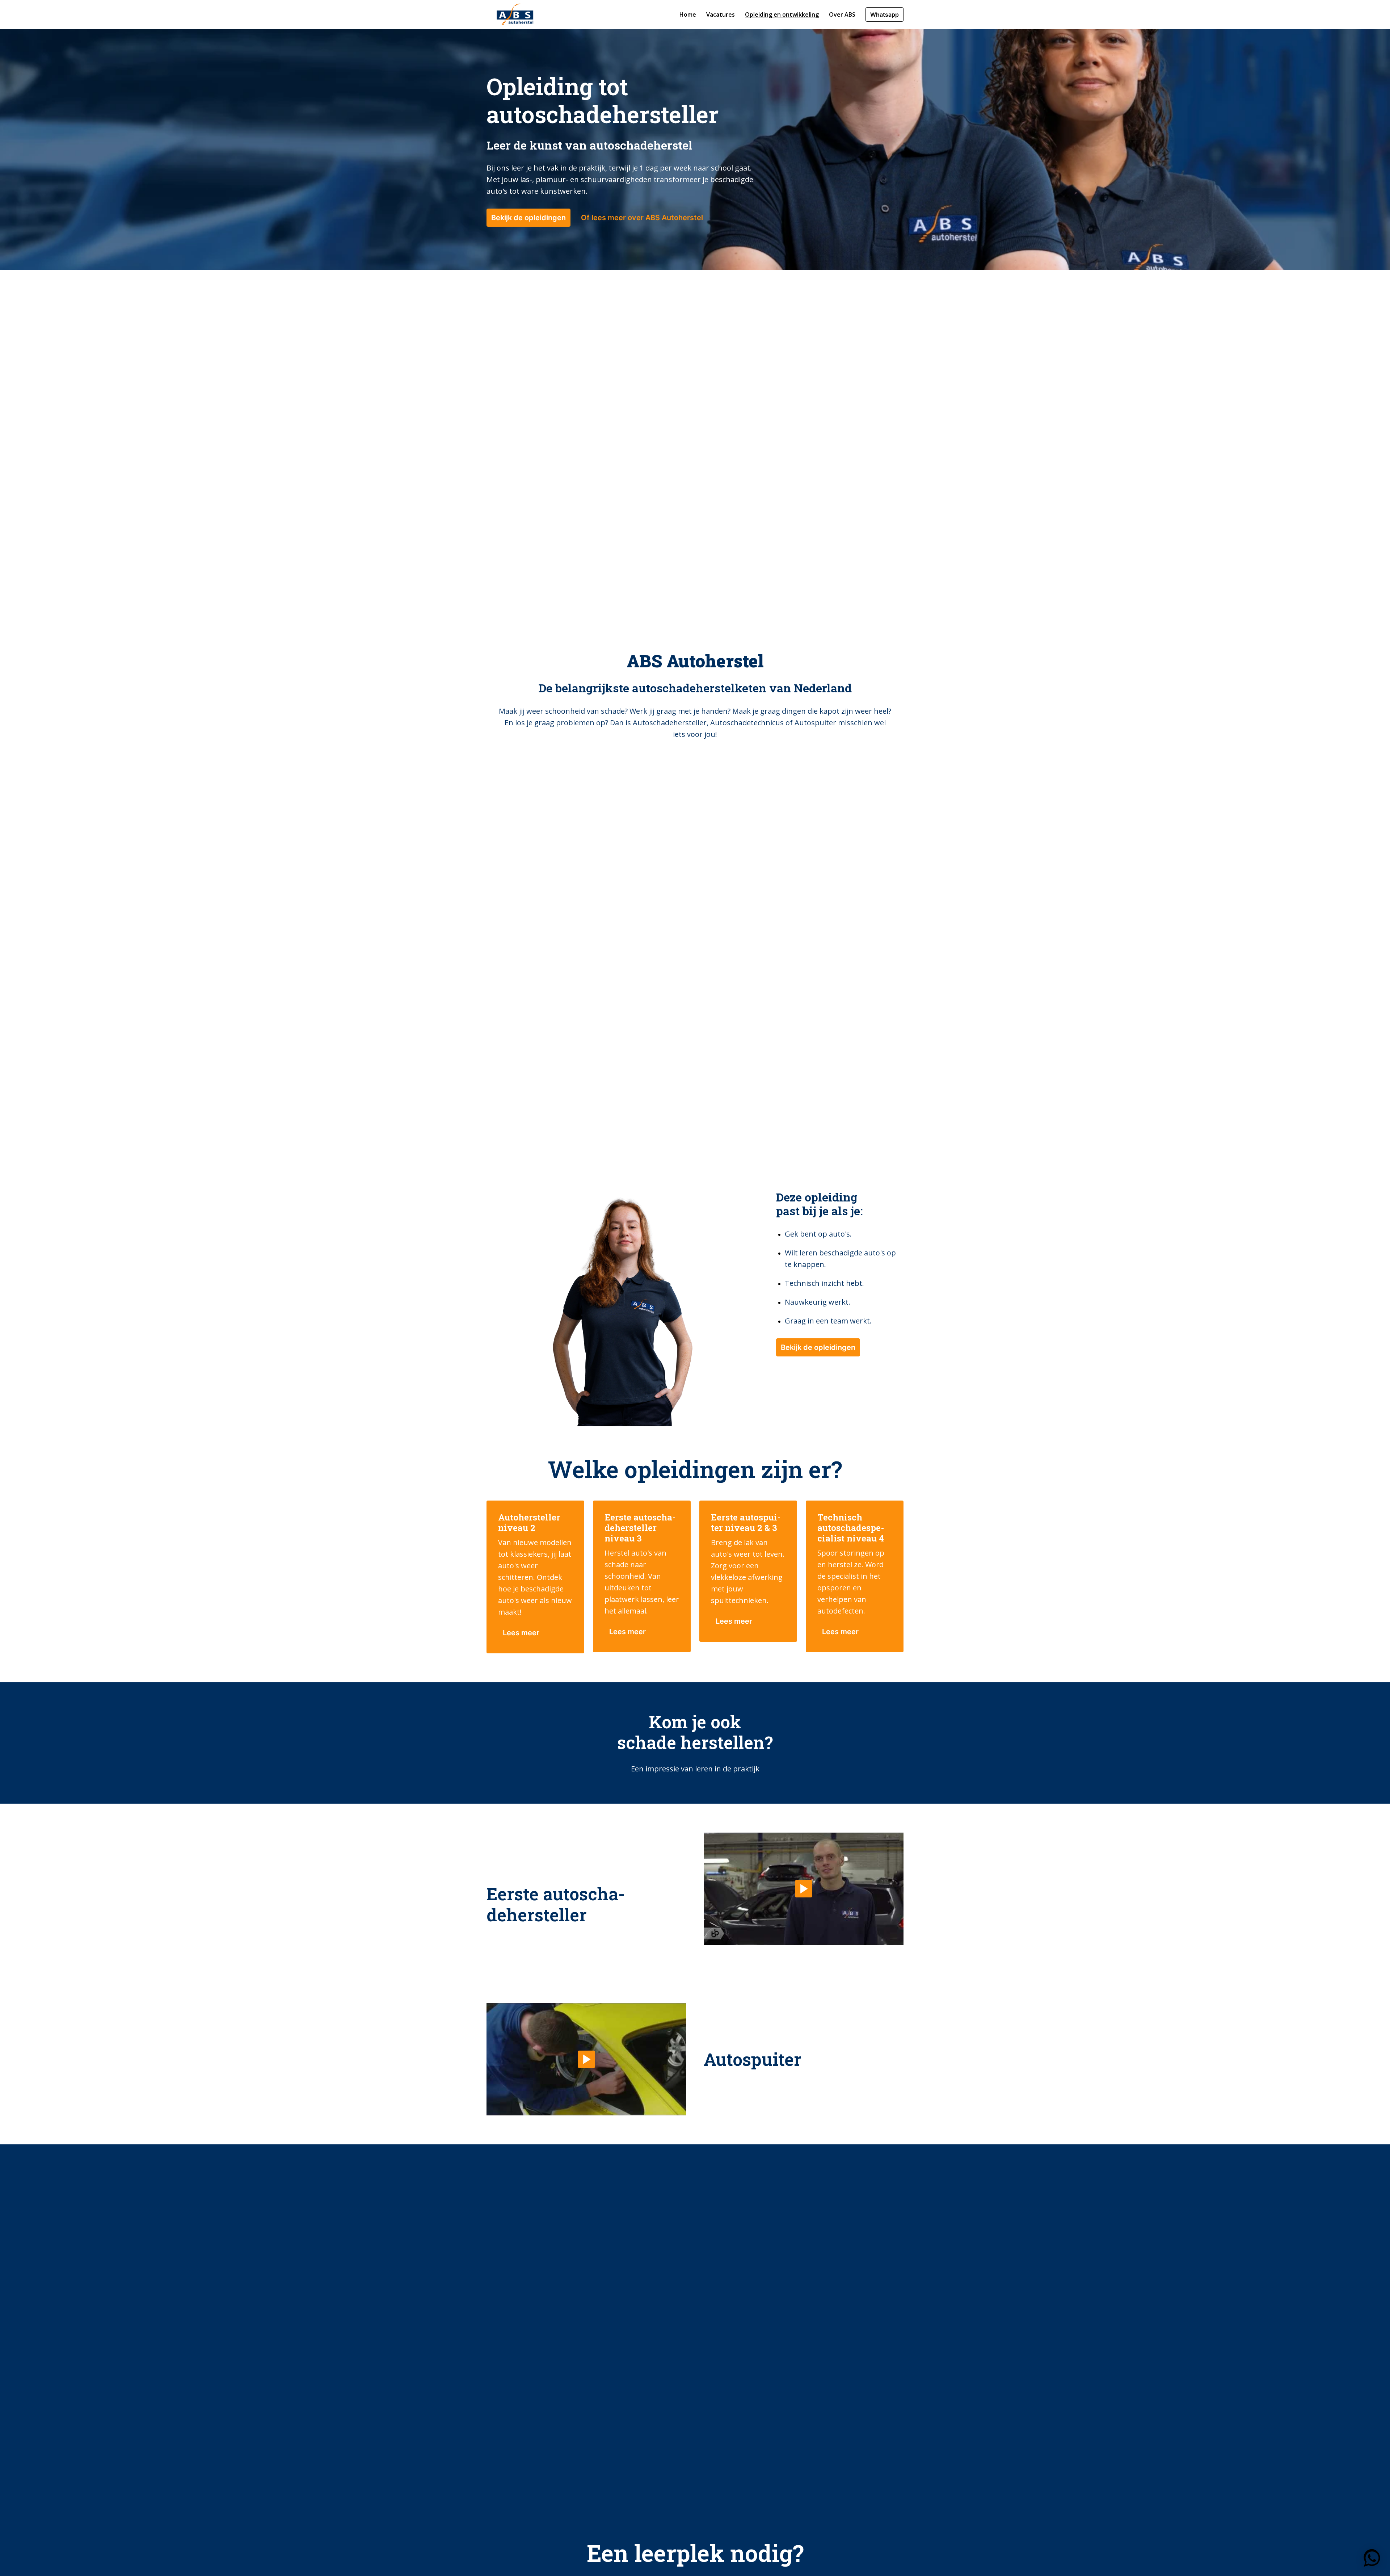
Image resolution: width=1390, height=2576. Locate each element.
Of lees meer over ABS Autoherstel (642, 218)
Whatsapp (884, 14)
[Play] (804, 1889)
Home (688, 14)
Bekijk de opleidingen (528, 218)
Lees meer (521, 1633)
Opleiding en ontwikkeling (782, 14)
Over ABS (842, 14)
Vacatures (721, 14)
